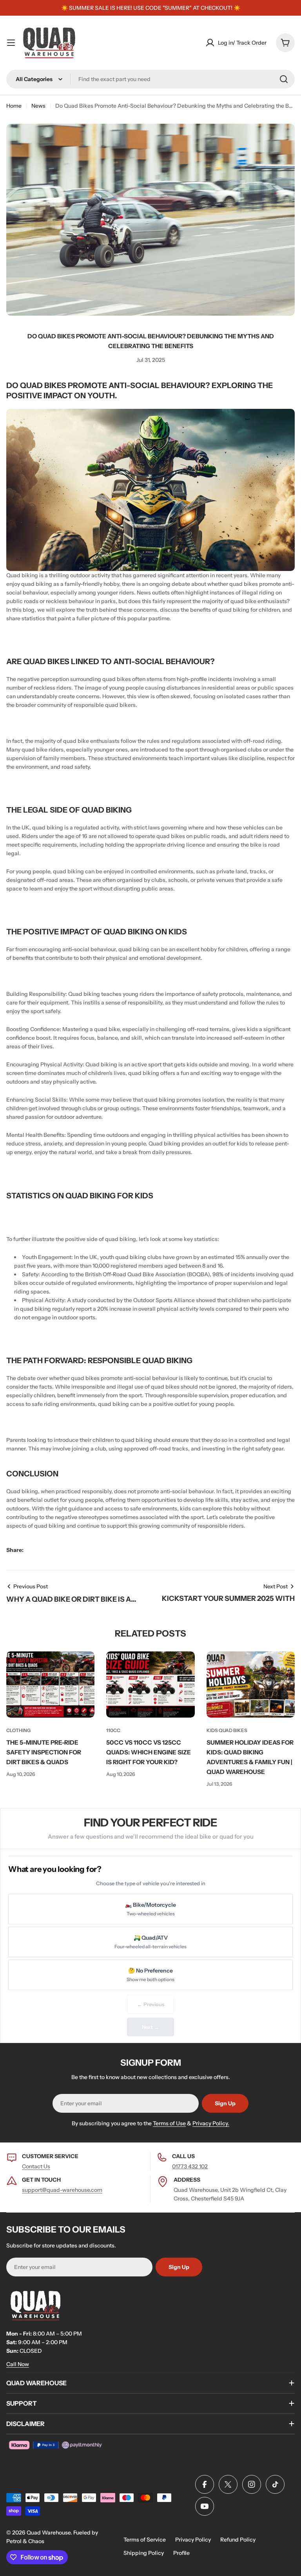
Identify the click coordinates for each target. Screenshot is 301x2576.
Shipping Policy (144, 2553)
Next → (150, 2027)
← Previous (151, 2004)
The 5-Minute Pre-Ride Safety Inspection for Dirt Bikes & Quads (44, 1752)
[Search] (284, 79)
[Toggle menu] (11, 43)
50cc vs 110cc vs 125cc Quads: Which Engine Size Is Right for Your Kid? (149, 1752)
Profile (181, 2553)
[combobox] (150, 79)
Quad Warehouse (49, 2533)
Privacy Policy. (211, 2123)
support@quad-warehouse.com (62, 2190)
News (38, 106)
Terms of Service (145, 2540)
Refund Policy (238, 2540)
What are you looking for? (55, 1869)
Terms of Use (169, 2123)
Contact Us (36, 2166)
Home (14, 106)
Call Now (18, 2364)
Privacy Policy (193, 2540)
